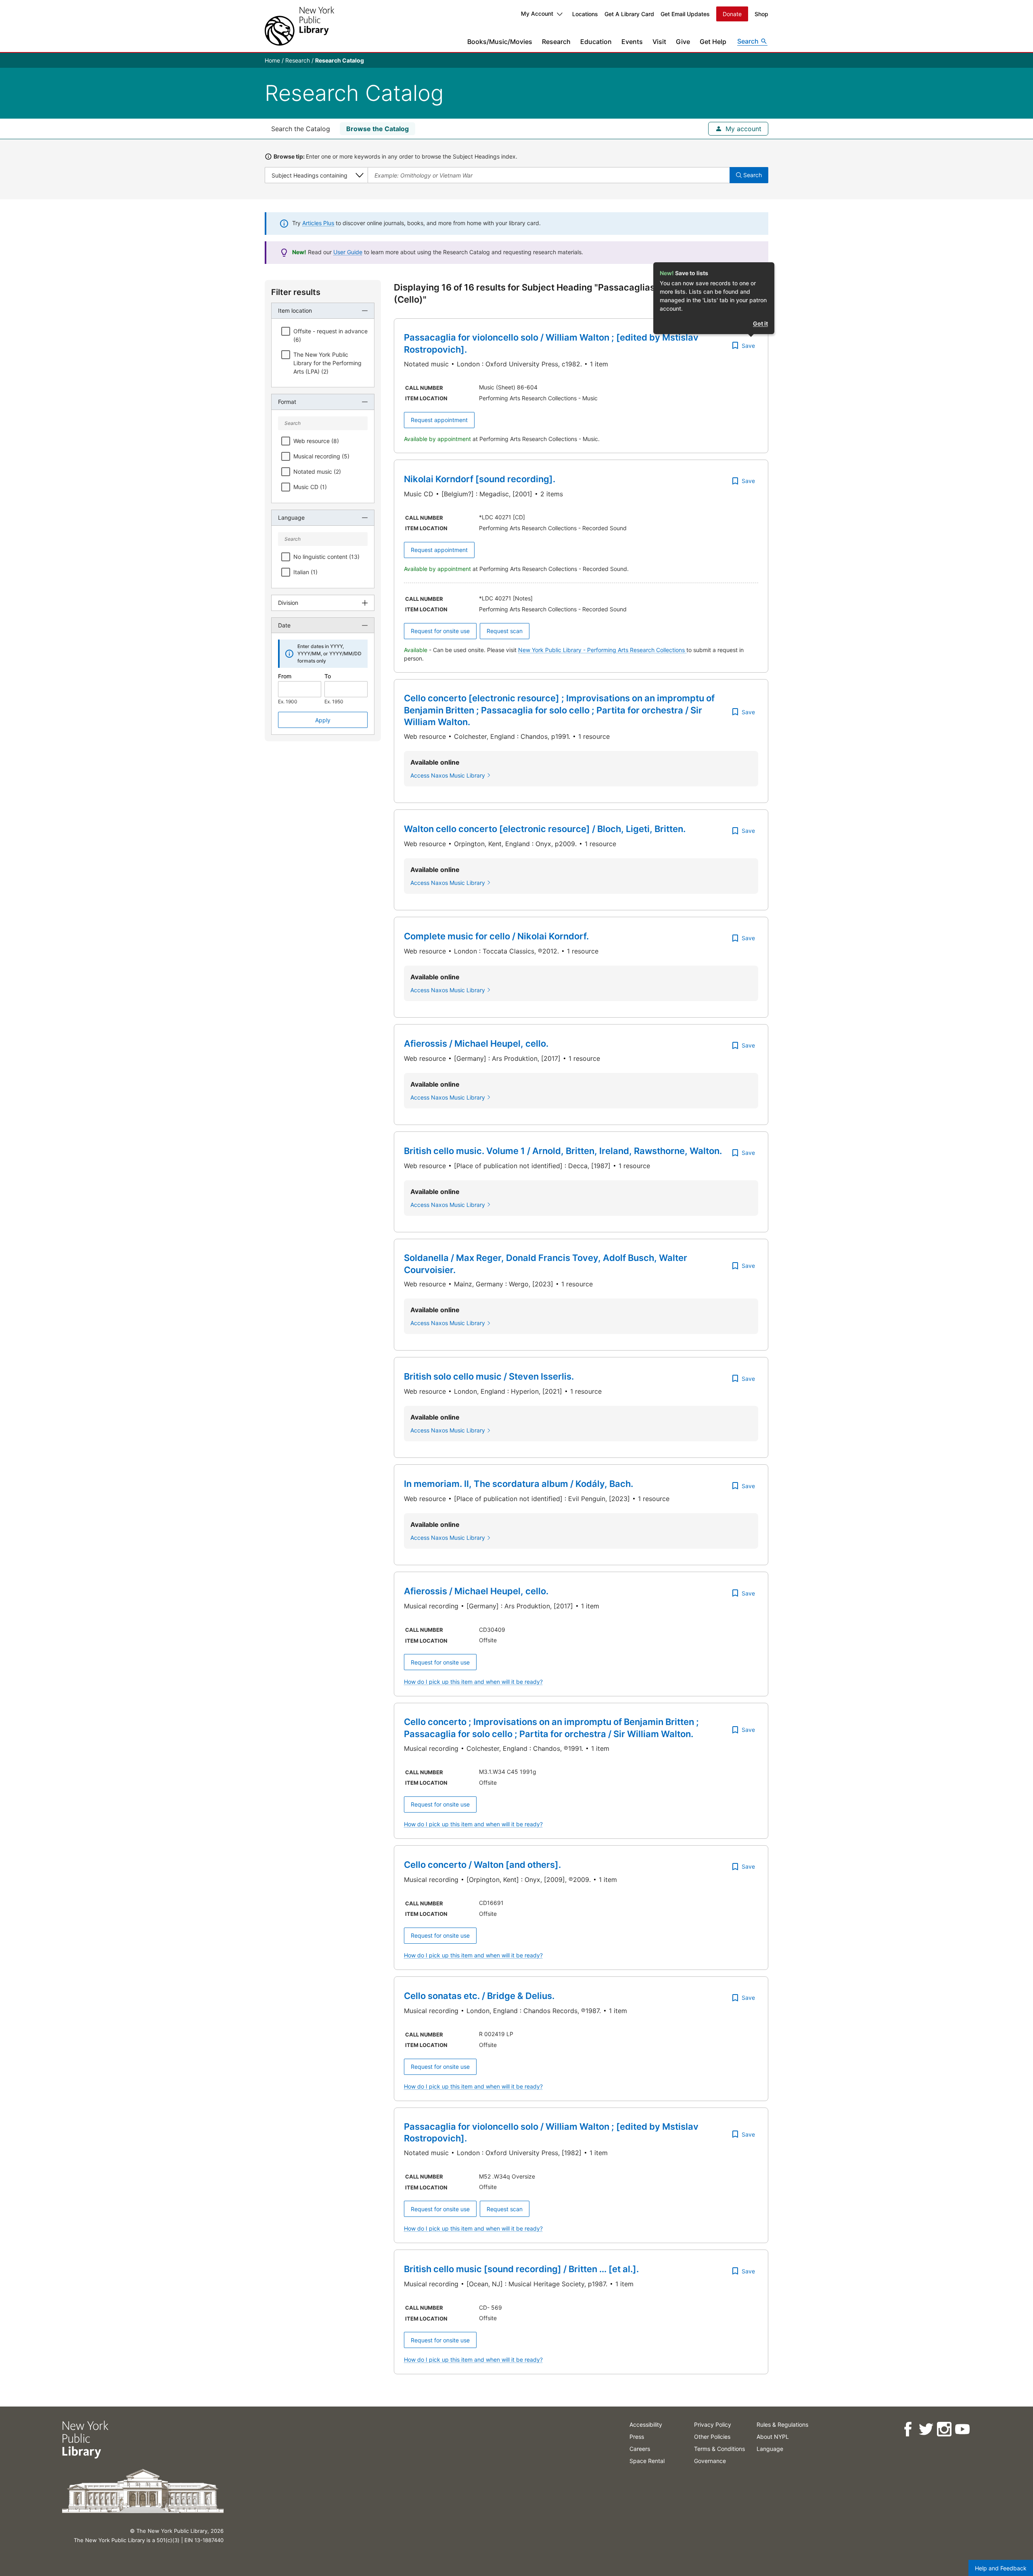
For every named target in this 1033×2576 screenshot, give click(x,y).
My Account (537, 14)
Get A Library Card (629, 14)
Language (770, 2449)
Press (637, 2437)
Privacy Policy (713, 2424)
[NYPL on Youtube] (962, 2429)
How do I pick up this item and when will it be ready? (473, 1682)
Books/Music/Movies (500, 42)
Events (632, 42)
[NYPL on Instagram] (944, 2429)
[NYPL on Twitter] (926, 2429)
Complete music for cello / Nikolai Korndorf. (496, 936)
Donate (732, 14)
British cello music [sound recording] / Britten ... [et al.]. (521, 2269)
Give (683, 42)
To (328, 676)
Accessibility (646, 2424)
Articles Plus (318, 223)
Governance (710, 2461)
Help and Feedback (1001, 2568)
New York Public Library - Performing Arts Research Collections (602, 650)
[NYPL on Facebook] (908, 2429)
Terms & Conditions (719, 2449)
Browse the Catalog (377, 129)
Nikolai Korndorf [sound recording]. (480, 479)
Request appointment (439, 420)
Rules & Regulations (782, 2424)
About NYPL (773, 2437)
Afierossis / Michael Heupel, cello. (476, 1043)
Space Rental (647, 2461)
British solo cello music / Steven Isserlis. (489, 1376)
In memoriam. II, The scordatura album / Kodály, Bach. (519, 1484)
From (285, 676)
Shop (761, 14)
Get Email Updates (685, 14)
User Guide (348, 252)
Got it (760, 323)
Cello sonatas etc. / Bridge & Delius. (479, 1996)
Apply (323, 720)
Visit (659, 42)
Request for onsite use (440, 631)
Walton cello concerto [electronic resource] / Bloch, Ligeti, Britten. (545, 829)
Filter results (296, 292)
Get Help (713, 42)
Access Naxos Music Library (448, 775)
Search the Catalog (301, 129)
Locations (585, 14)
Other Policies (712, 2437)
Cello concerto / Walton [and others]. (482, 1865)
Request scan (505, 631)
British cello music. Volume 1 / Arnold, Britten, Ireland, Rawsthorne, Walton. (563, 1151)
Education (596, 42)
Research (556, 42)
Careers (640, 2449)
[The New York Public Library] (299, 26)
